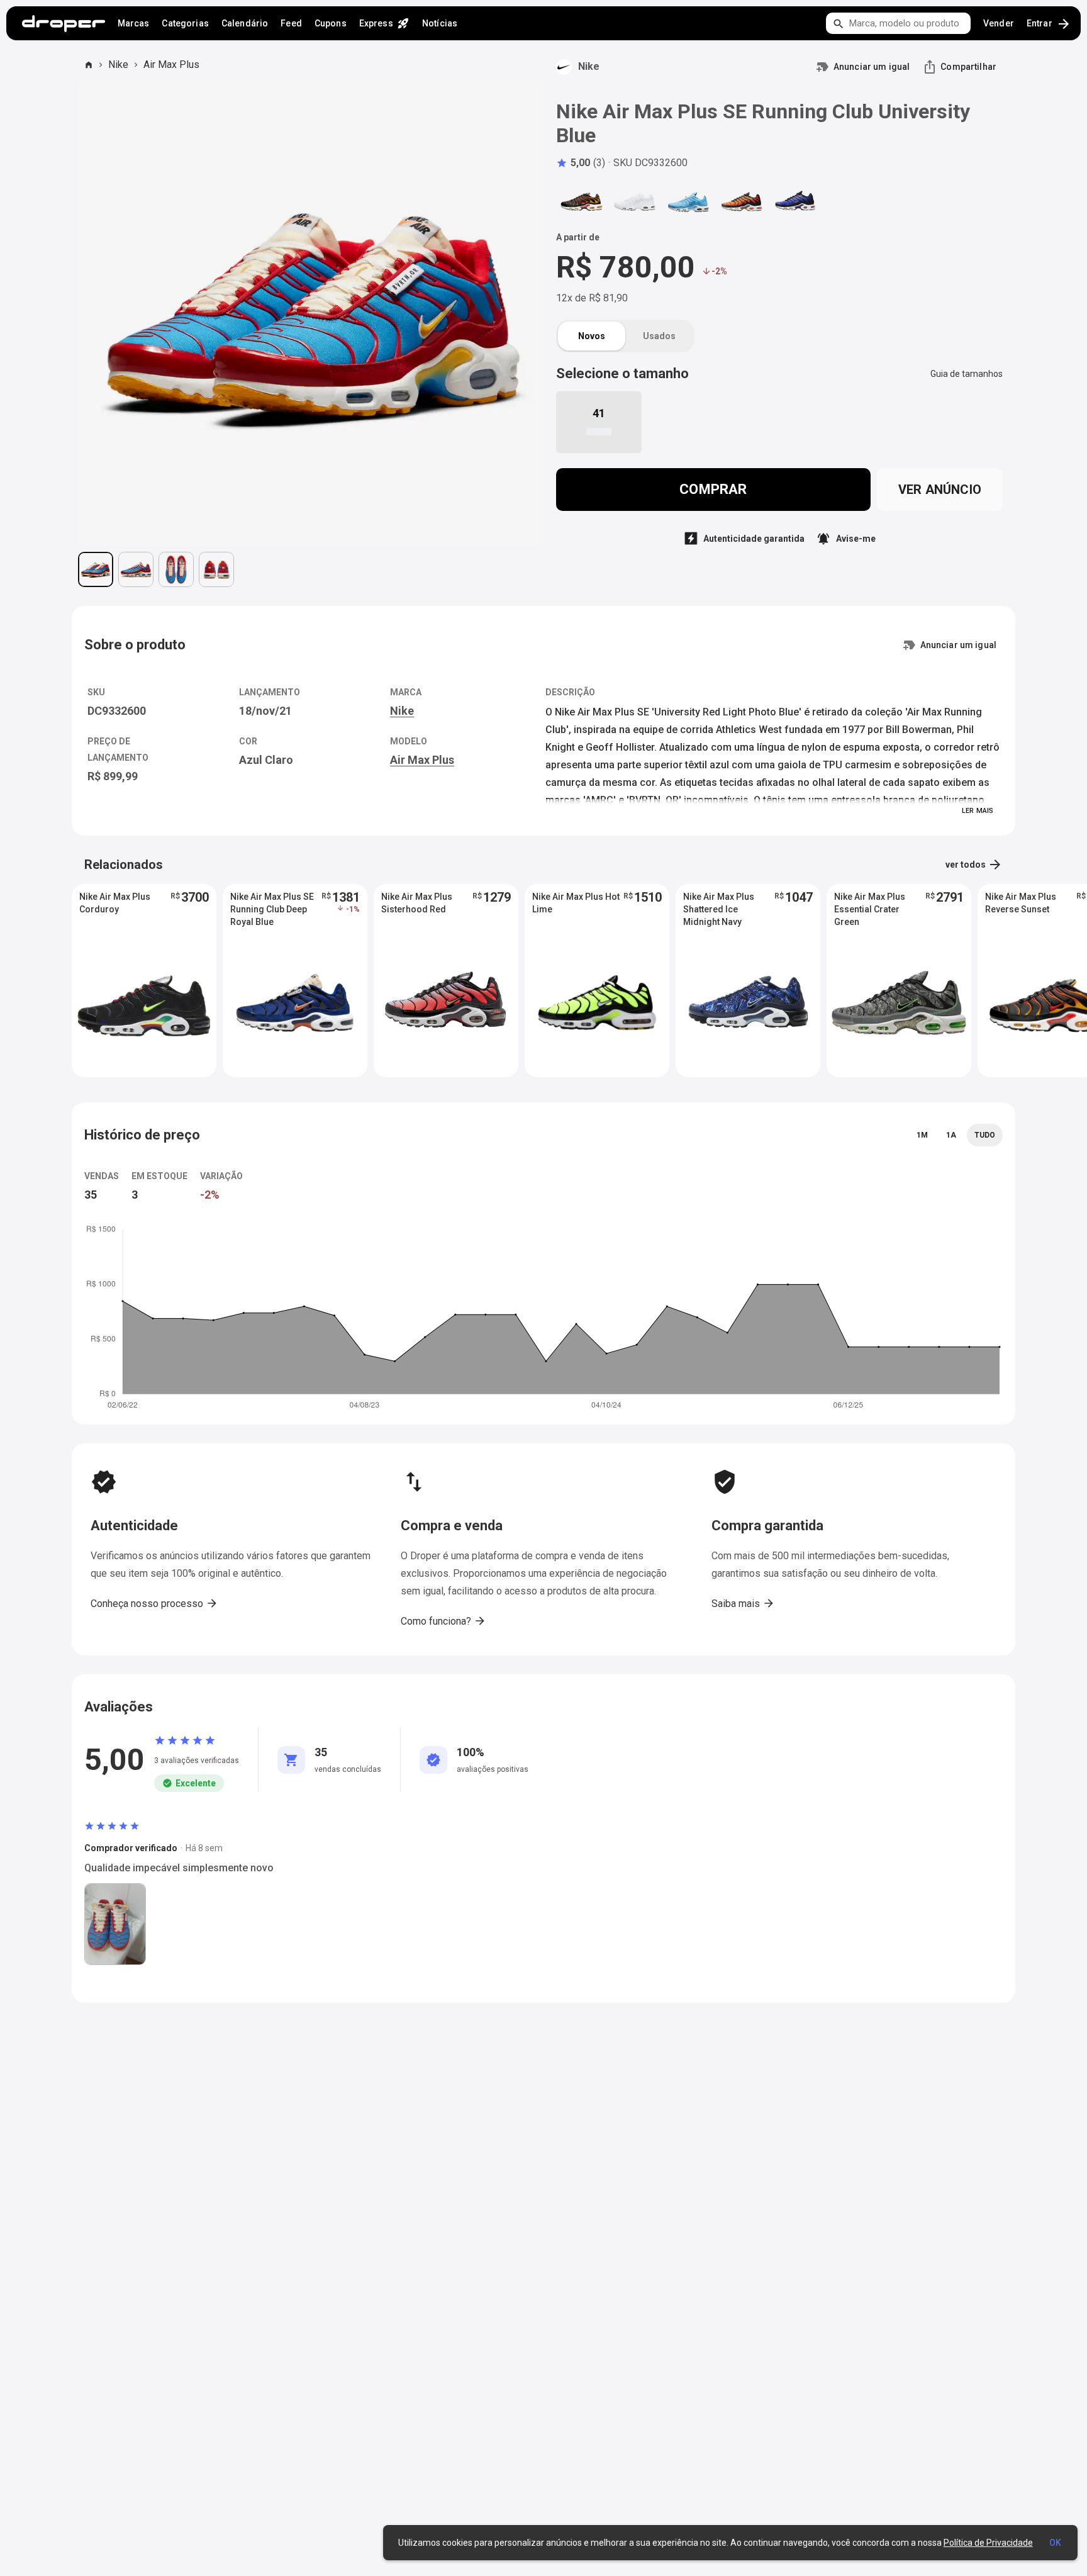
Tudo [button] (985, 1135)
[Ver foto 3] (176, 569)
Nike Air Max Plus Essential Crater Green (870, 909)
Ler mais (978, 811)
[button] (581, 163)
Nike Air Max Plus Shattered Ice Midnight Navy (719, 909)
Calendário (245, 23)
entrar (1049, 24)
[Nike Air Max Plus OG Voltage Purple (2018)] (795, 201)
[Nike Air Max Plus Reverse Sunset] (581, 201)
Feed (291, 23)
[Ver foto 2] (136, 569)
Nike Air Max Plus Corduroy (115, 903)
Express (384, 23)
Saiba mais (743, 1603)
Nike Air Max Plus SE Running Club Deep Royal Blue (272, 909)
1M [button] (922, 1135)
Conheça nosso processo (154, 1603)
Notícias (440, 23)
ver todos (974, 865)
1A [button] (951, 1135)
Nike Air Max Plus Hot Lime (576, 903)
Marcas (134, 23)
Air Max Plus (171, 64)
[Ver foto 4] (216, 569)
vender (999, 23)
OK (1055, 2543)
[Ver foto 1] (96, 569)
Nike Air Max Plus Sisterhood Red (417, 903)
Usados (659, 336)
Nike (118, 64)
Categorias (185, 23)
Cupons (331, 23)
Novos (592, 336)
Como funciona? (443, 1621)
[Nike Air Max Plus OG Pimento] (742, 201)
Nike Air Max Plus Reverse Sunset (1021, 903)
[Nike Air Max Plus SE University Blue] (688, 201)
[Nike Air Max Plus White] (635, 201)
